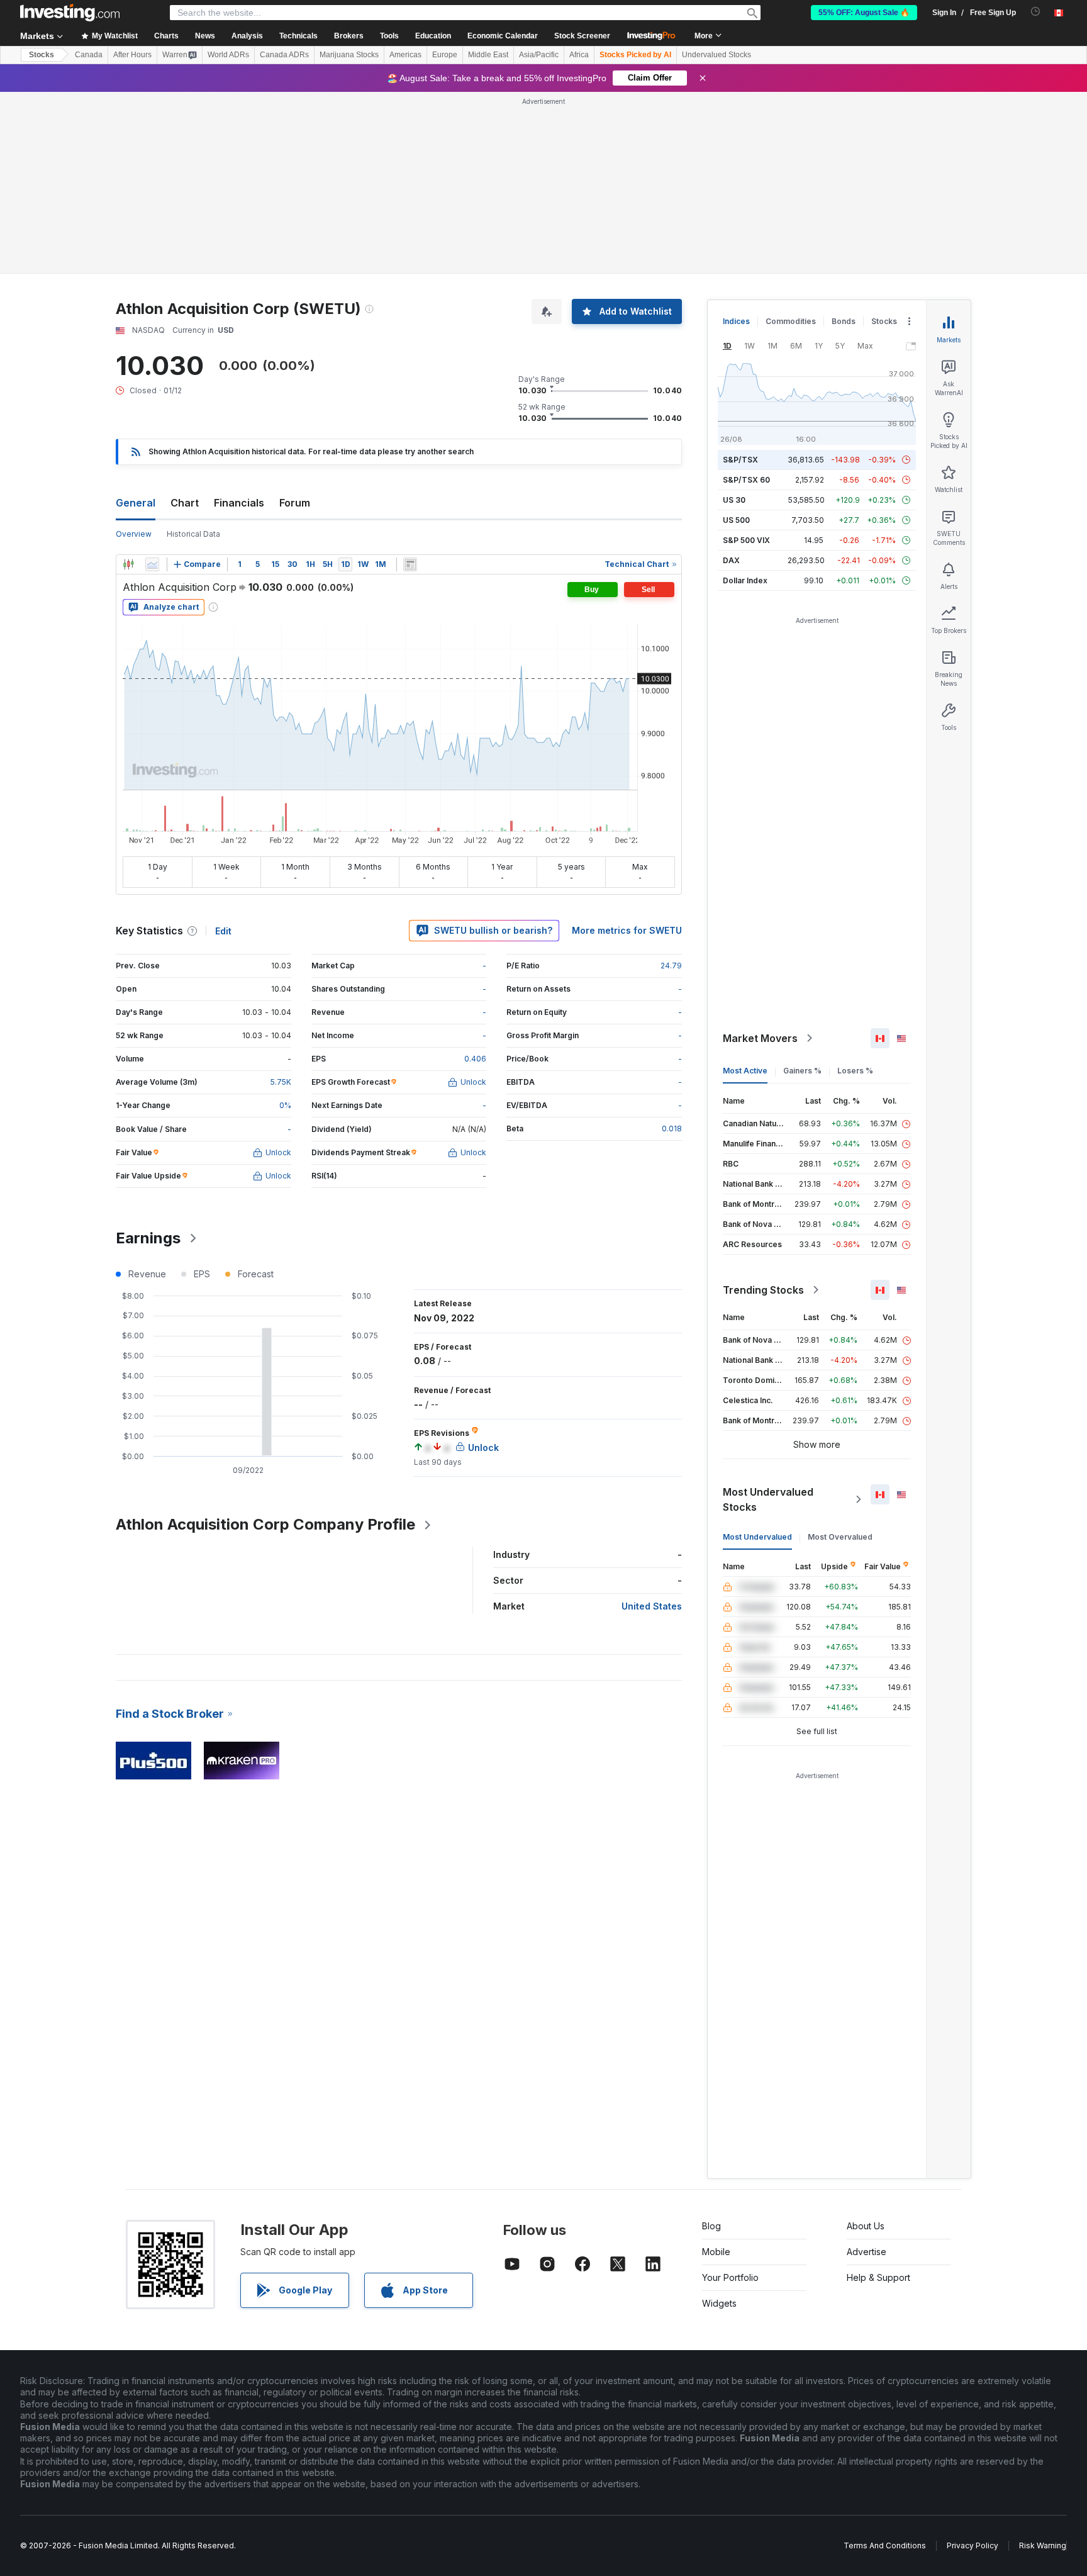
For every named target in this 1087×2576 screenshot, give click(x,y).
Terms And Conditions (885, 2545)
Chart (185, 503)
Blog (711, 2226)
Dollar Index (745, 580)
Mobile (716, 2252)
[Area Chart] (152, 564)
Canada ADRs (284, 55)
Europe (445, 55)
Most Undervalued (757, 1537)
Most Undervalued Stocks (768, 1499)
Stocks (42, 55)
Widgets (719, 2303)
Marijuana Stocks (349, 55)
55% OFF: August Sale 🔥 (864, 13)
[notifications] (1036, 12)
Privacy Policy (973, 2545)
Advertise (867, 2252)
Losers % (855, 1071)
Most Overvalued (840, 1537)
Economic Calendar (503, 36)
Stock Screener (582, 36)
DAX (731, 560)
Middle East (488, 55)
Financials (239, 503)
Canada (89, 55)
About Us (866, 2226)
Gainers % (802, 1071)
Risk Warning (1043, 2545)
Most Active (745, 1071)
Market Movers (760, 1038)
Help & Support (878, 2277)
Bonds (844, 321)
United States (652, 1606)
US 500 (736, 520)
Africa (579, 55)
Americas (405, 55)
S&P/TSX (740, 460)
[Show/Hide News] (410, 564)
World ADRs (228, 55)
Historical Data (193, 534)
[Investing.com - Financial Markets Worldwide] (70, 13)
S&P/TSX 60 (746, 480)
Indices (736, 321)
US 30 (734, 500)
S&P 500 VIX (746, 540)
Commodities (791, 321)
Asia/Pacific (539, 55)
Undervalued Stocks (716, 55)
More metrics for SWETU (627, 930)
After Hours (132, 55)
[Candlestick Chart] (128, 564)
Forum (295, 503)
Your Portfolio (730, 2277)
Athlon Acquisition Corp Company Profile (265, 1524)
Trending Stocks (763, 1290)
